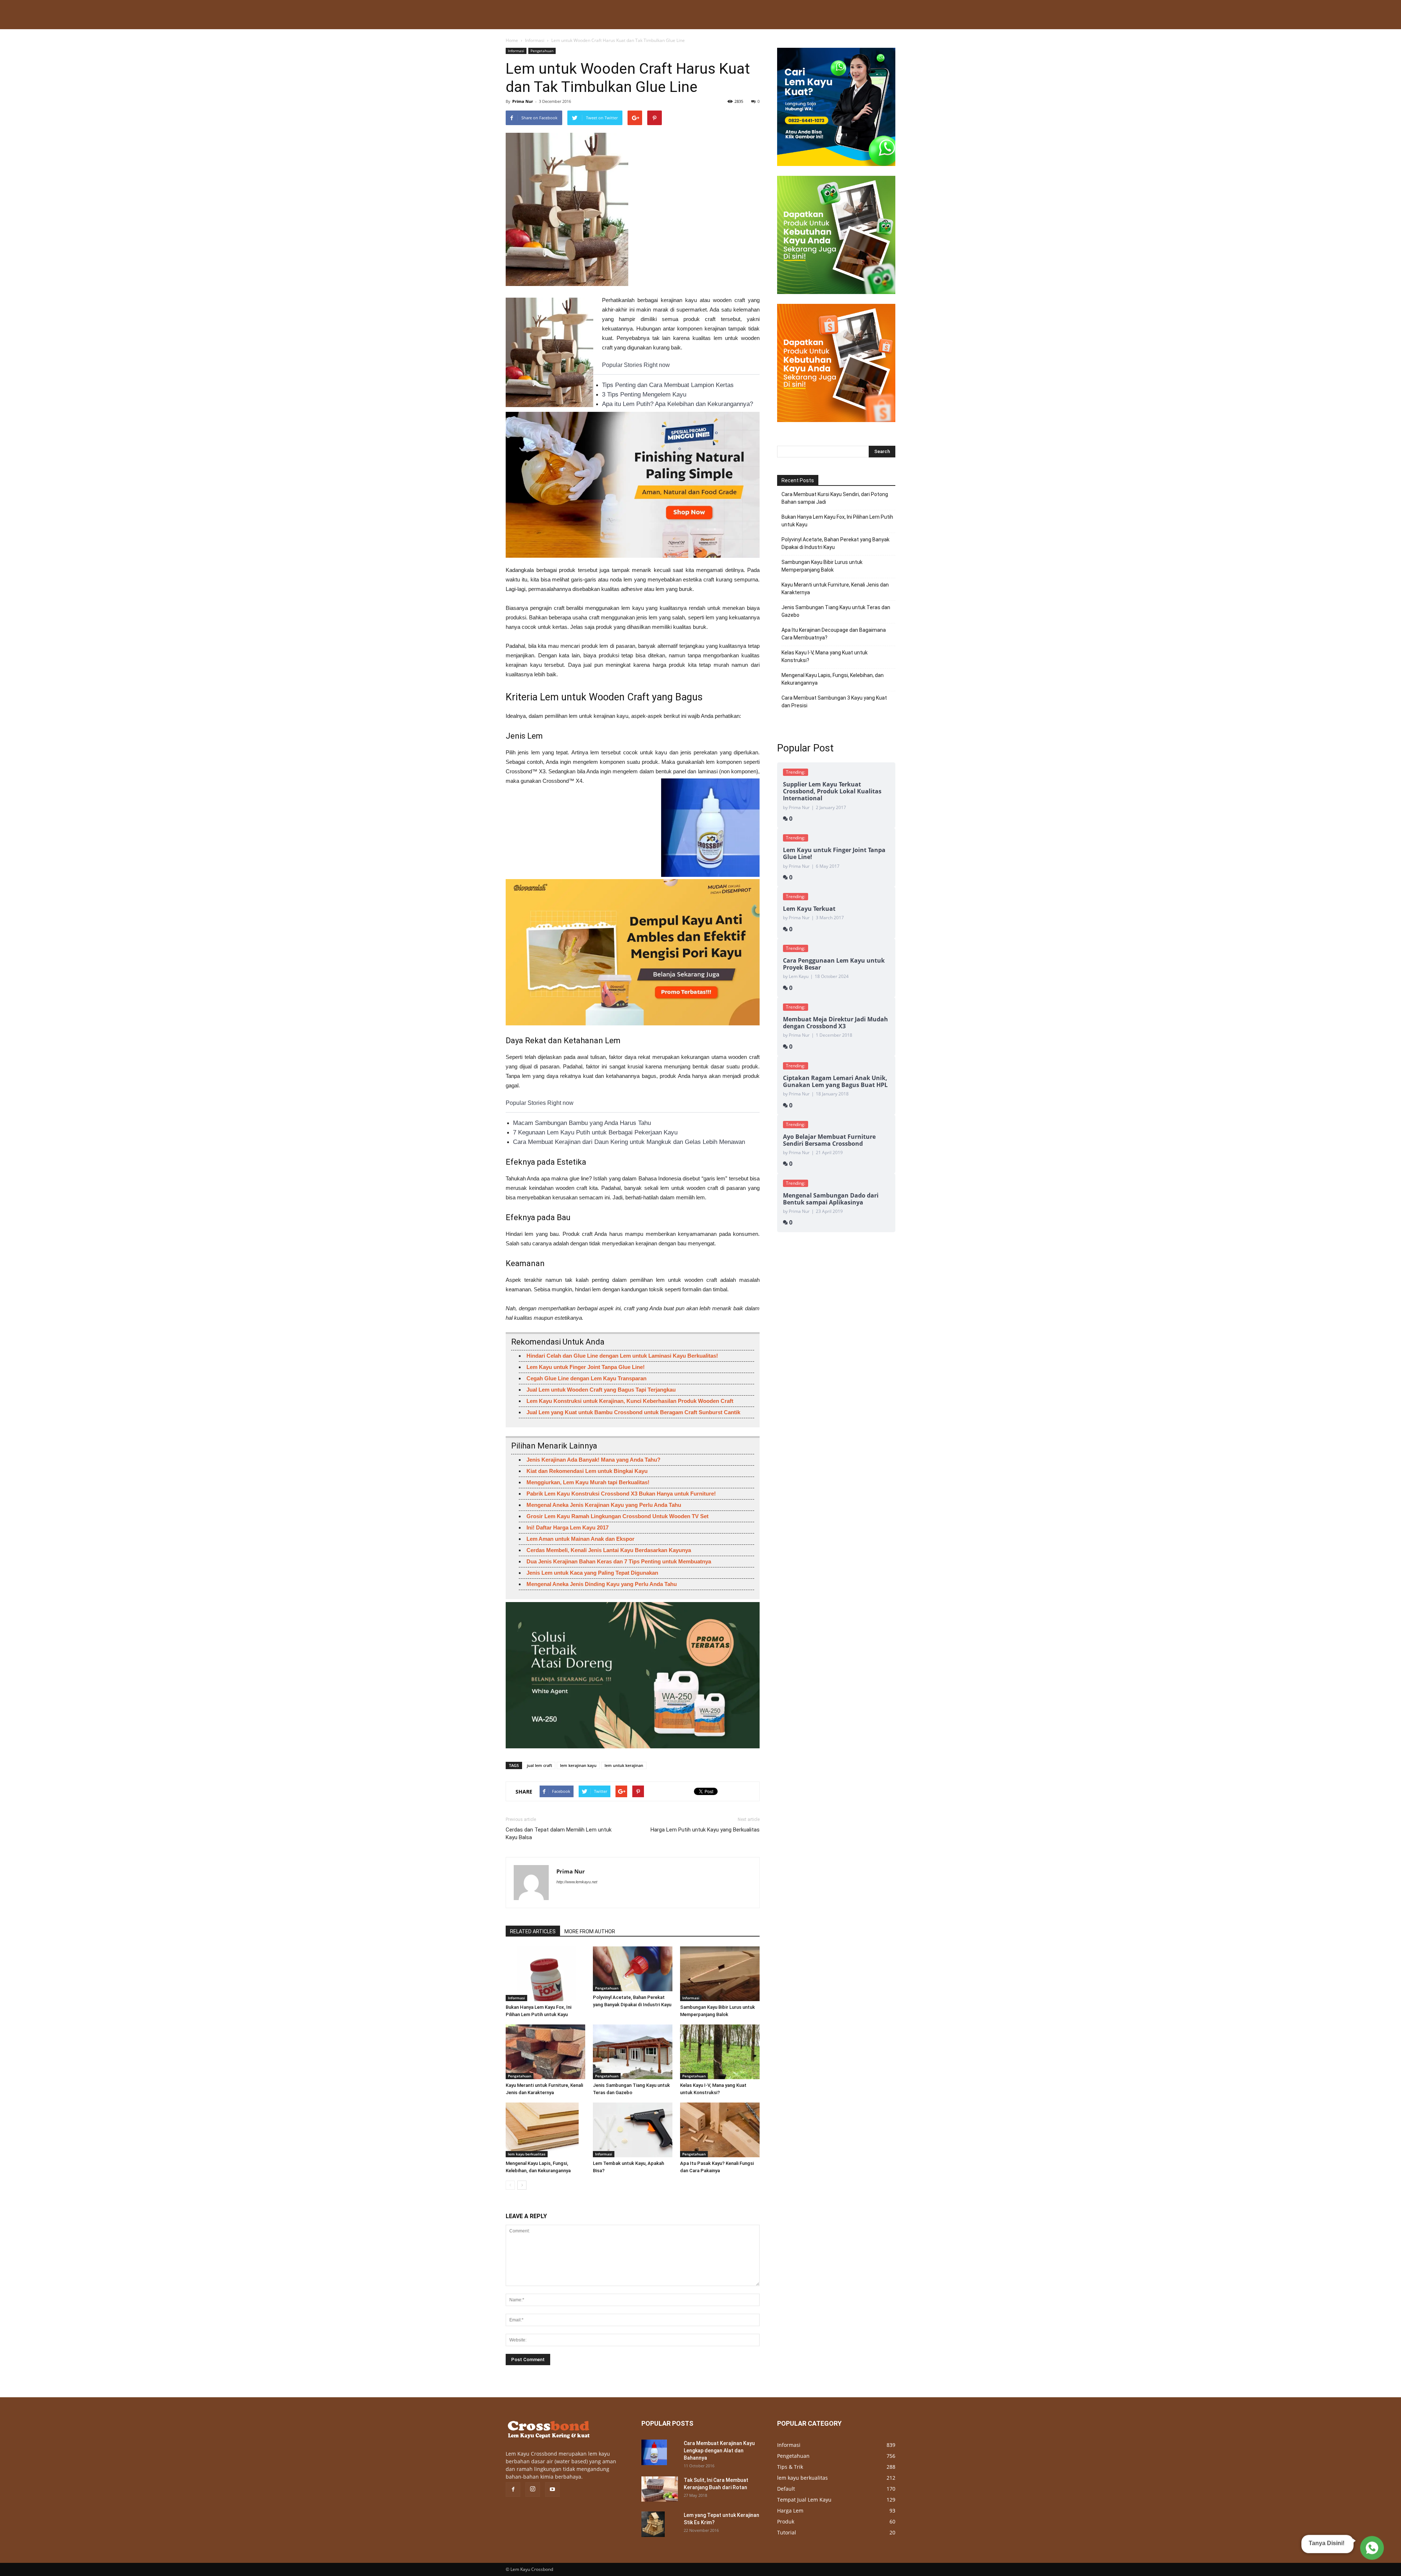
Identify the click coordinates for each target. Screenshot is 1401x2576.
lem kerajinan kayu (578, 1765)
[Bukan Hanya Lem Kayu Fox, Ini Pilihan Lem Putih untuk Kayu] (545, 1974)
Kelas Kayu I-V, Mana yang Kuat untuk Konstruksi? (825, 656)
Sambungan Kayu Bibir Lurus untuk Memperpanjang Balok (822, 566)
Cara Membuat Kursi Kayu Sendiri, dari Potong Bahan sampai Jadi (835, 498)
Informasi (535, 40)
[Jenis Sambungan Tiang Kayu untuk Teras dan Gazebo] (633, 2052)
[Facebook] (513, 2490)
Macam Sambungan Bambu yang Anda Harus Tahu (582, 1123)
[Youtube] (552, 2490)
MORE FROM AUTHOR (590, 1931)
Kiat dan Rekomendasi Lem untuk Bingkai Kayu (587, 1471)
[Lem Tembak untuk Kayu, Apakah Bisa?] (633, 2130)
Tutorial (787, 2532)
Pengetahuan (542, 51)
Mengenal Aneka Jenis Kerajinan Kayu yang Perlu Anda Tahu (604, 1505)
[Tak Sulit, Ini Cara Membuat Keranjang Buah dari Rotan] (660, 2489)
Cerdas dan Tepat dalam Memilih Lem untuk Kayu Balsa (559, 1834)
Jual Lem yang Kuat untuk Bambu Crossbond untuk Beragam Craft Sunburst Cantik (633, 1412)
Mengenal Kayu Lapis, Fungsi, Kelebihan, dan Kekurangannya (833, 679)
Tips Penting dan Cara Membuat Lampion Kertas (668, 385)
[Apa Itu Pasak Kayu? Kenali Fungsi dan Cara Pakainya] (720, 2130)
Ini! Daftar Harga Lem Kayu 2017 (568, 1527)
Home (512, 40)
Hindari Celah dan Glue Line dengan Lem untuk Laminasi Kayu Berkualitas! (622, 1356)
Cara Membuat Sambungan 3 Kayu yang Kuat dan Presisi (834, 702)
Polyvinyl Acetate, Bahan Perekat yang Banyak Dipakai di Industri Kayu (835, 543)
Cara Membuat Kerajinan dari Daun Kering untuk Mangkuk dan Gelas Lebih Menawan (629, 1142)
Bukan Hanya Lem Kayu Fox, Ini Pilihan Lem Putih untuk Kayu (837, 521)
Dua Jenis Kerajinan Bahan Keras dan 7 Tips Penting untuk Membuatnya (619, 1561)
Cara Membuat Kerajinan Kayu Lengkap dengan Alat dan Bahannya (719, 2451)
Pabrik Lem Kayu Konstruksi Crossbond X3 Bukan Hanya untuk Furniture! (621, 1494)
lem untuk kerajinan (624, 1765)
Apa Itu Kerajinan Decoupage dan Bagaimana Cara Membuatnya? (834, 634)
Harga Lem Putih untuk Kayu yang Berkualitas (705, 1830)
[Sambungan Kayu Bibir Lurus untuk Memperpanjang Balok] (720, 1974)
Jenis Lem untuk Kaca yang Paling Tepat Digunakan (592, 1573)
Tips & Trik (790, 2467)
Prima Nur (523, 101)
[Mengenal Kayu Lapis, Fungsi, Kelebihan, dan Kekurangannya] (545, 2130)
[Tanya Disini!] (1371, 2547)
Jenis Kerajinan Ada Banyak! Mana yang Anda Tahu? (593, 1460)
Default (786, 2489)
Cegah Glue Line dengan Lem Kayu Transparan (586, 1378)
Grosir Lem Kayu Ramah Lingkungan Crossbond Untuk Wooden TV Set (617, 1516)
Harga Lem (790, 2511)
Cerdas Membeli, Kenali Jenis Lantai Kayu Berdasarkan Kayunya (609, 1550)
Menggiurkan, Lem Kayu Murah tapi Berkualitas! (588, 1482)
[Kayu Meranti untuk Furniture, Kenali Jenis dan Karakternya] (545, 2052)
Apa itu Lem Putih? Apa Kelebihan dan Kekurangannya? (678, 404)
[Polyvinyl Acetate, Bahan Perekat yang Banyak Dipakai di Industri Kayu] (633, 1969)
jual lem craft (539, 1765)
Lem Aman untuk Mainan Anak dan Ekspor (580, 1539)
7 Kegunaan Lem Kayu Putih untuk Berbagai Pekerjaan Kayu (595, 1132)
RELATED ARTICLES (533, 1931)
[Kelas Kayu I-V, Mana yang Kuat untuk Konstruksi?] (720, 2052)
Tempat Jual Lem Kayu (804, 2500)
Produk (786, 2521)
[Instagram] (533, 2490)
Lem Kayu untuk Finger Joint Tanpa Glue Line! (586, 1367)
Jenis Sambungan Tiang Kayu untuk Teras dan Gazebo (836, 611)
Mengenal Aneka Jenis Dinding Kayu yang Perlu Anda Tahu (602, 1584)
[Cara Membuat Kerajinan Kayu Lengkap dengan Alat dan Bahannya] (654, 2452)
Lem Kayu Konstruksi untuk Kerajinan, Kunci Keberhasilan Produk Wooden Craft (630, 1401)
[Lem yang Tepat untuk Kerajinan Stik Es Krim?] (653, 2524)
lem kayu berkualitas (527, 2154)
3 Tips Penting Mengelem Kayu (644, 394)
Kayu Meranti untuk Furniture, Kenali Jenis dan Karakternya (835, 589)
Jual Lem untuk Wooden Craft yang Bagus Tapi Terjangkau (601, 1390)
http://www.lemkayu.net (577, 1882)
